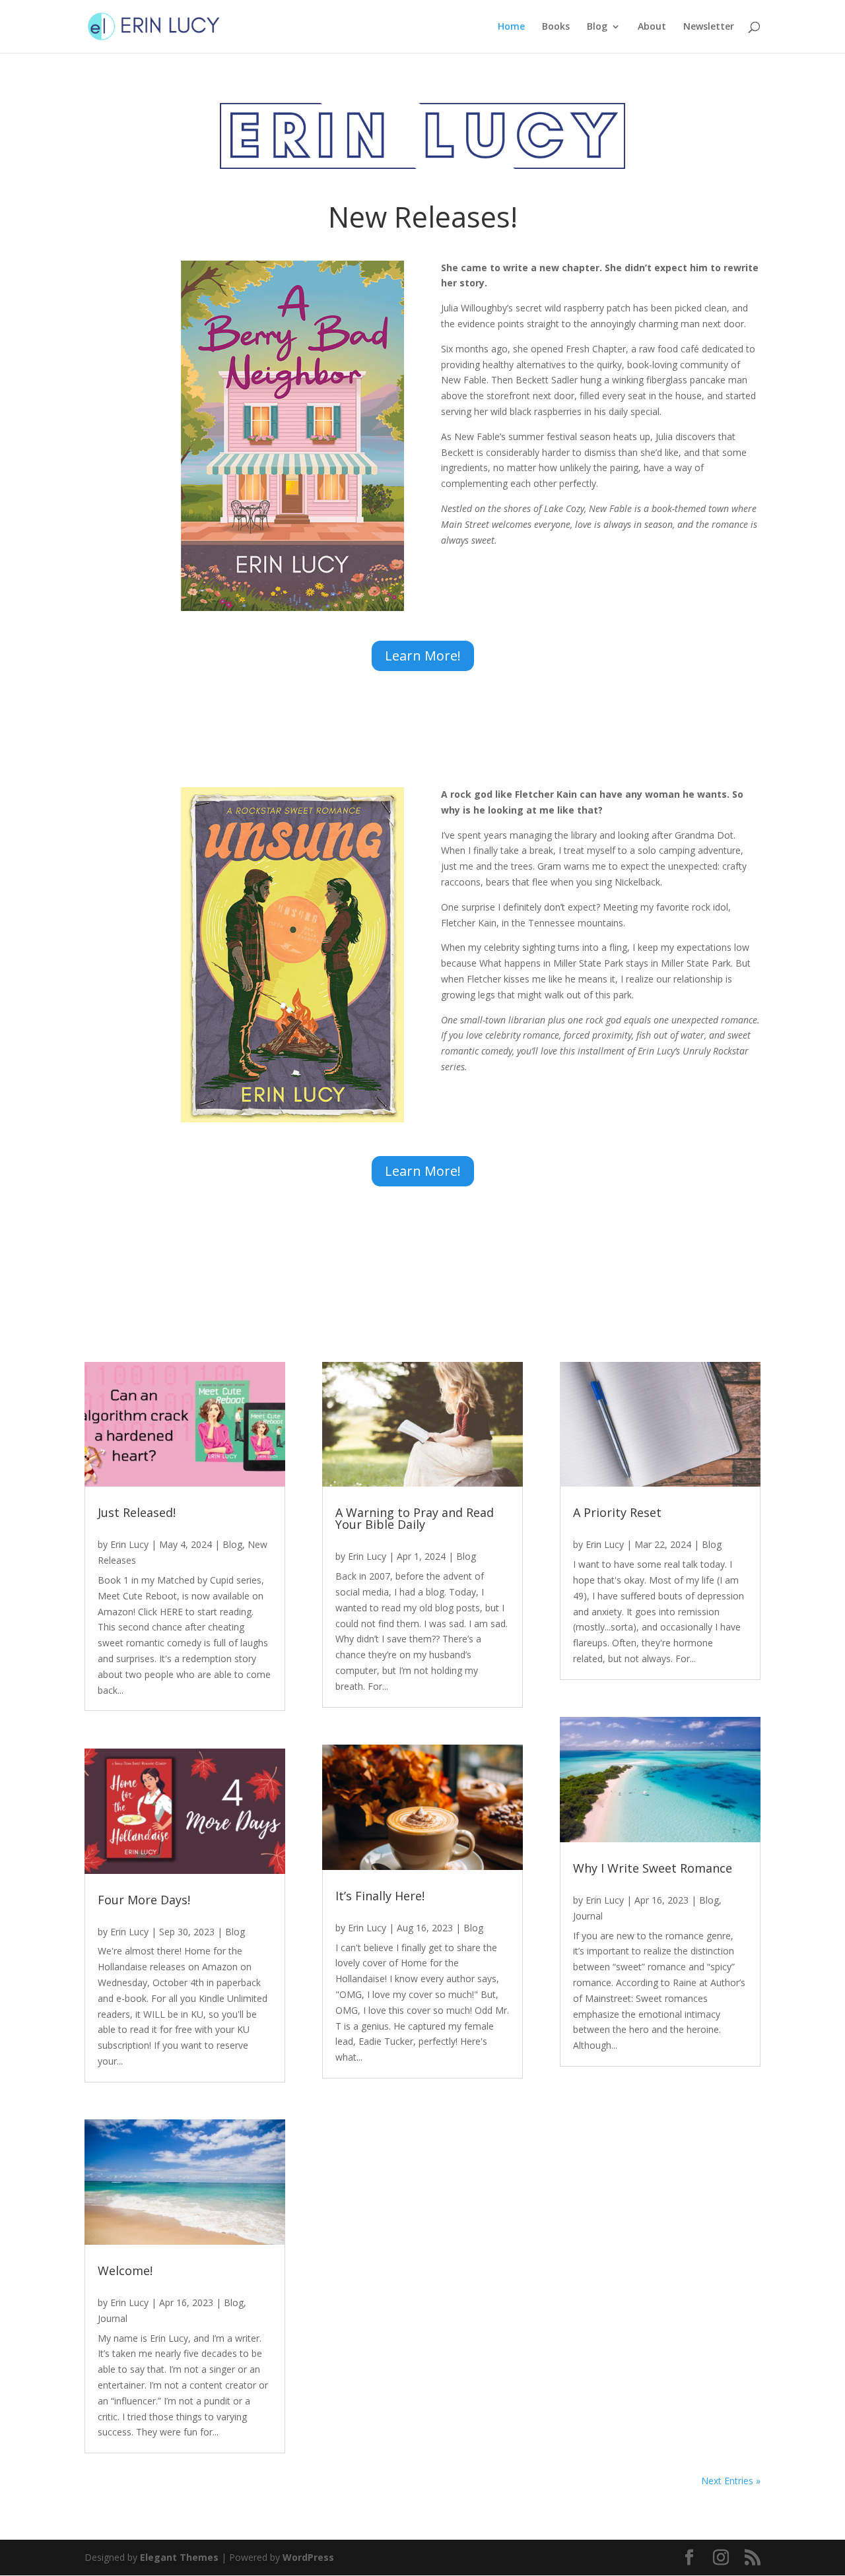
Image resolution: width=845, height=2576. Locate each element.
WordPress (308, 2557)
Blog (597, 27)
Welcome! (125, 2270)
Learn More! (423, 656)
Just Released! (137, 1512)
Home (511, 27)
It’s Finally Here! (380, 1896)
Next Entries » (731, 2481)
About (652, 27)
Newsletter (709, 27)
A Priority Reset (617, 1512)
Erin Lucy (129, 1544)
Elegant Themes (179, 2557)
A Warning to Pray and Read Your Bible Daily (415, 1518)
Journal (113, 2318)
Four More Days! (144, 1900)
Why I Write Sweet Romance (653, 1868)
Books (556, 27)
